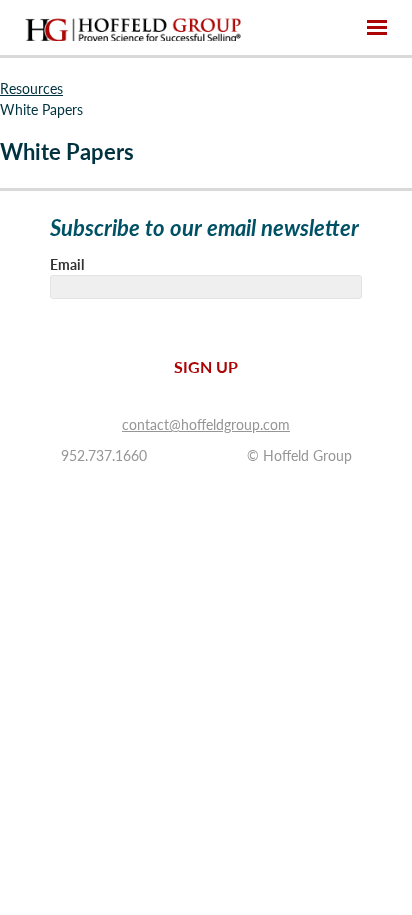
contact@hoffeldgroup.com (206, 424)
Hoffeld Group (133, 28)
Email (67, 264)
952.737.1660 (104, 455)
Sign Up (206, 366)
